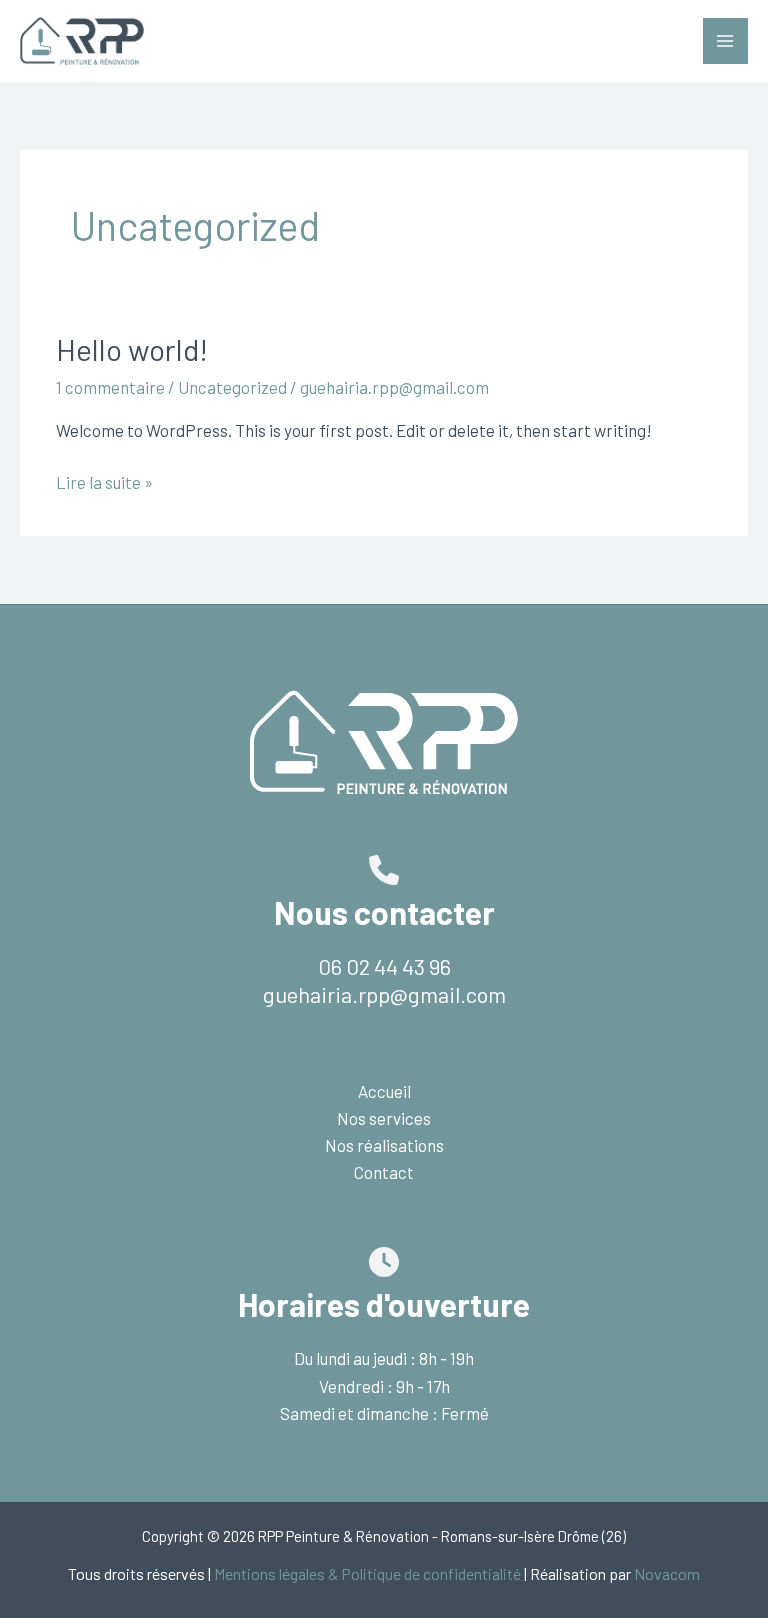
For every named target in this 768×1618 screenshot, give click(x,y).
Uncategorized (232, 387)
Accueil (384, 1091)
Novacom (667, 1573)
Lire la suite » (104, 483)
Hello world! (132, 349)
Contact (384, 1172)
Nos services (384, 1118)
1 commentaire (110, 387)
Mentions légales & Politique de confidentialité (367, 1573)
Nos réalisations (384, 1145)
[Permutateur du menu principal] (726, 41)
